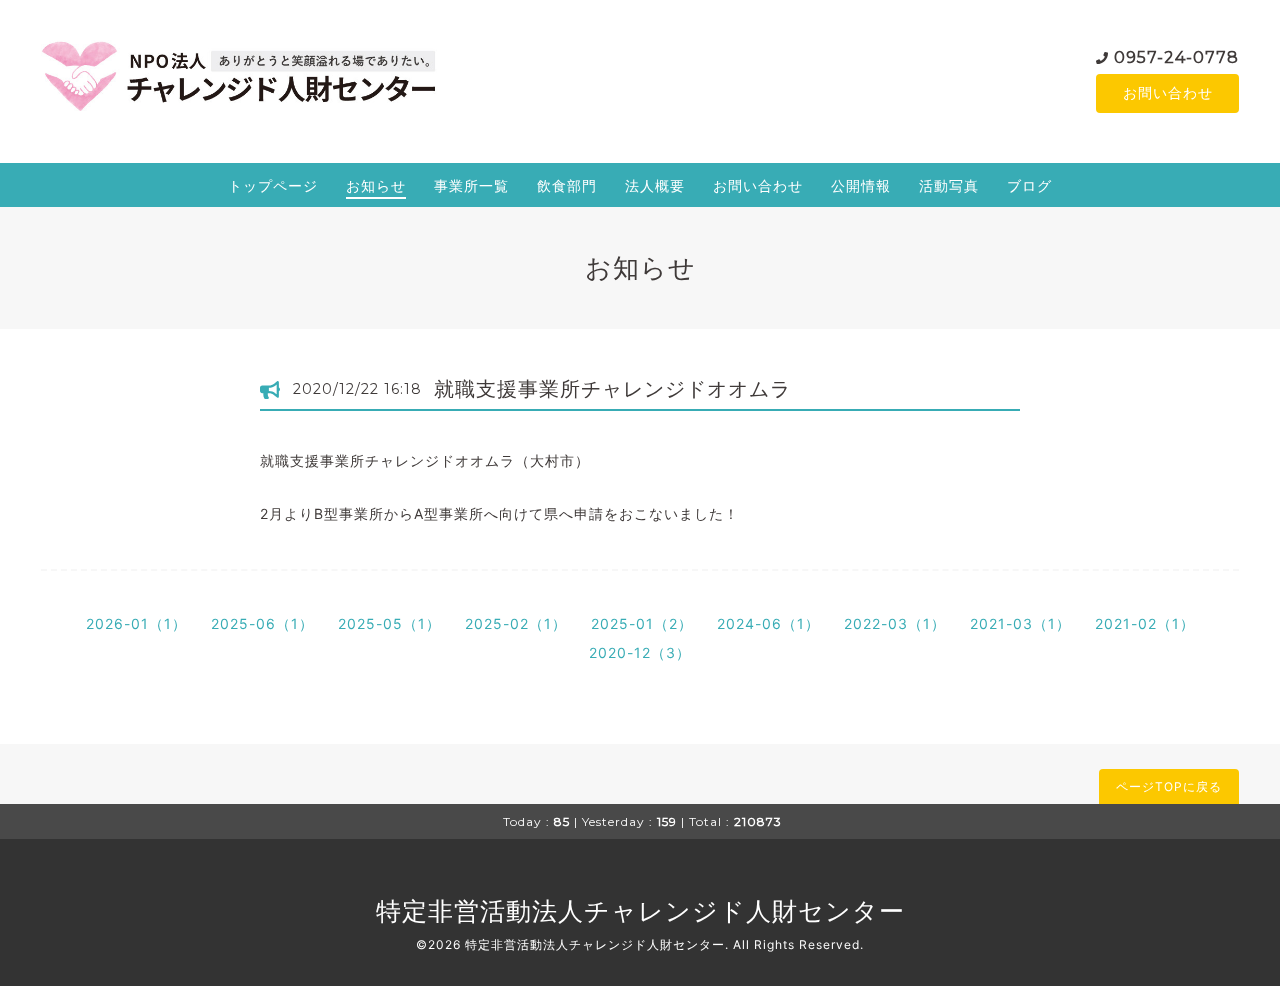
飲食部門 (567, 185)
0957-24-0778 (1176, 57)
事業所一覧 (471, 185)
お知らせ (376, 185)
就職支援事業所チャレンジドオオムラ (612, 389)
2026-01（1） (136, 623)
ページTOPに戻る (1169, 786)
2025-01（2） (642, 623)
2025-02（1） (516, 623)
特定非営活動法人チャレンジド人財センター (640, 911)
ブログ (1029, 185)
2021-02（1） (1145, 623)
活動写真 (949, 185)
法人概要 (655, 185)
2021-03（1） (1020, 623)
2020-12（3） (640, 652)
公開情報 (861, 185)
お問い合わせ (1168, 92)
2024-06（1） (768, 623)
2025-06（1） (262, 623)
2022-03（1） (895, 623)
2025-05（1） (389, 623)
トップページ (273, 185)
